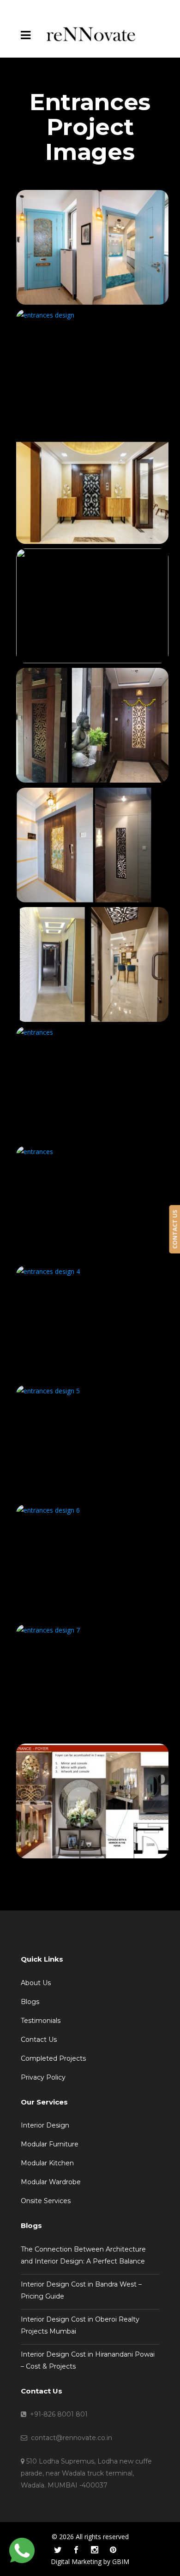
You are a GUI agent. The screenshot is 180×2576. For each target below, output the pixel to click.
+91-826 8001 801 (57, 2414)
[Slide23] (90, 1682)
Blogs (30, 2002)
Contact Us (39, 2040)
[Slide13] (90, 725)
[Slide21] (90, 1442)
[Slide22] (90, 1562)
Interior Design (45, 2125)
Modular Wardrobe (51, 2182)
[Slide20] (90, 1323)
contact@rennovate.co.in (70, 2438)
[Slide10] (90, 367)
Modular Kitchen (47, 2163)
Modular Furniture (50, 2144)
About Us (36, 1983)
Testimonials (41, 2021)
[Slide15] (90, 964)
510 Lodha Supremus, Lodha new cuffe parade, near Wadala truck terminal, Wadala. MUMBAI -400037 (86, 2473)
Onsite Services (46, 2201)
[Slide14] (90, 845)
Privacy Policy (43, 2077)
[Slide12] (90, 606)
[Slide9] (90, 247)
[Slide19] (90, 1203)
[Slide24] (90, 1801)
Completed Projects (53, 2058)
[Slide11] (90, 486)
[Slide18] (90, 1084)
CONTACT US (174, 1229)
